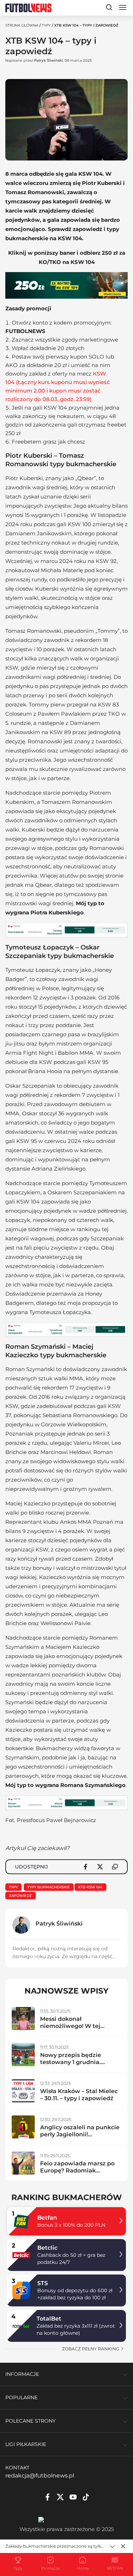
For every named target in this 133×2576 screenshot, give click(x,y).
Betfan (47, 2218)
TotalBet (49, 2319)
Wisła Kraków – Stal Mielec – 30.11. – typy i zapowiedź (79, 2095)
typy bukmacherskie (49, 1887)
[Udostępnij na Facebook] (85, 1867)
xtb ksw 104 (90, 1887)
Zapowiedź (20, 1896)
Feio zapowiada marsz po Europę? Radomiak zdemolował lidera (77, 2171)
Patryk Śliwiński (48, 60)
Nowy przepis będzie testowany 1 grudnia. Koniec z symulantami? (74, 2062)
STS (43, 2283)
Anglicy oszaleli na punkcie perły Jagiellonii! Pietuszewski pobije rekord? (80, 2138)
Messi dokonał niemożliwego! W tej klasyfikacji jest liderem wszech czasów (75, 2030)
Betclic (47, 2248)
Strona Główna (22, 25)
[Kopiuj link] (115, 1867)
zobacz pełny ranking (91, 2349)
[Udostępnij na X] (100, 1867)
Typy (46, 25)
